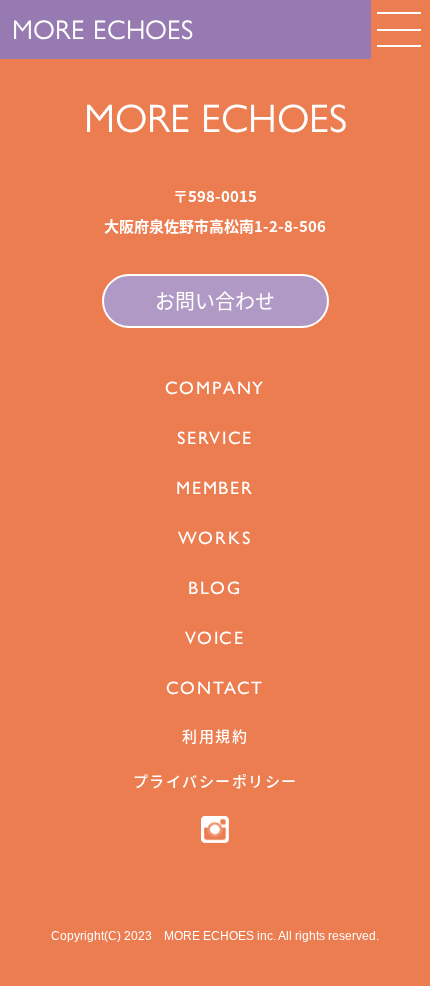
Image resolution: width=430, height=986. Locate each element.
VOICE (215, 638)
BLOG (214, 588)
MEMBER (215, 488)
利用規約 (215, 735)
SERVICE (215, 438)
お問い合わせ (215, 300)
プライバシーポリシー (215, 780)
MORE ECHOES (102, 29)
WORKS (215, 538)
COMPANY (215, 388)
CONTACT (215, 688)
